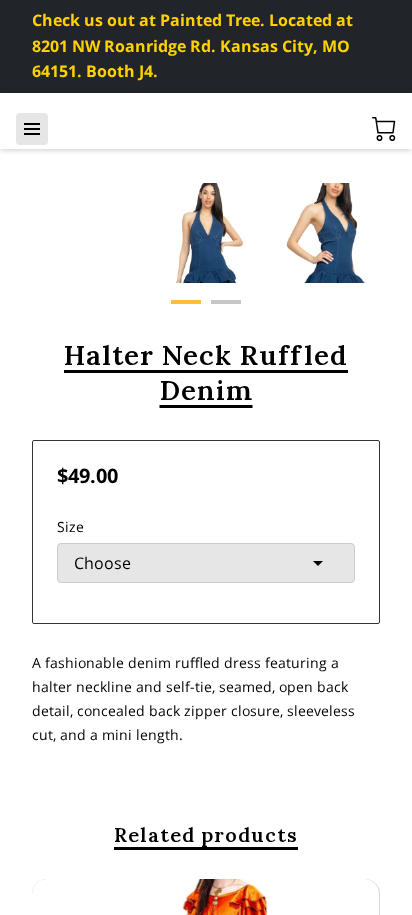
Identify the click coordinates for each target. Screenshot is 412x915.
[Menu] (32, 129)
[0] (384, 129)
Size (70, 526)
